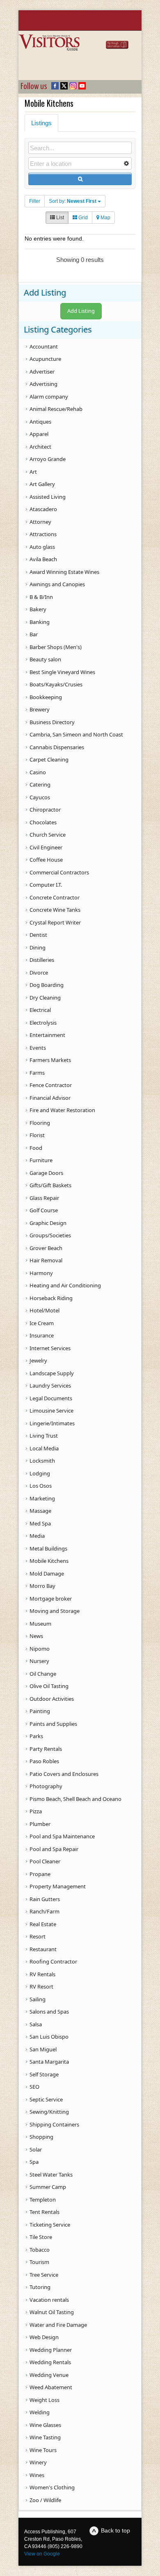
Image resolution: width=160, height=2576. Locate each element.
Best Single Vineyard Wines (62, 672)
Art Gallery (42, 484)
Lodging (40, 1473)
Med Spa (40, 1523)
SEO (34, 2087)
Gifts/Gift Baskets (50, 1185)
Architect (40, 447)
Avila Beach (43, 559)
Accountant (44, 346)
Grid (82, 218)
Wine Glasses (45, 2425)
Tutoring (40, 2287)
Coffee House (46, 860)
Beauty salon (45, 659)
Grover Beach (46, 1248)
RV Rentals (42, 1974)
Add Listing (81, 311)
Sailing (38, 1999)
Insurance (42, 1335)
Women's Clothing (52, 2487)
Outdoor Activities (52, 1699)
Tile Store (41, 2237)
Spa (34, 2162)
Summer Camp (48, 2187)
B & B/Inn (41, 597)
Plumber (40, 1824)
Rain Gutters (45, 1899)
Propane (40, 1874)
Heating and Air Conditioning (65, 1285)
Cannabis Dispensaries (57, 747)
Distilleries (42, 960)
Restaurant (43, 1949)
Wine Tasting (45, 2437)
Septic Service (46, 2099)
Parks (36, 1736)
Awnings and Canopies (57, 584)
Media (37, 1536)
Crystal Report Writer (55, 922)
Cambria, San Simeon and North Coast (76, 734)
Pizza (36, 1811)
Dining (38, 947)
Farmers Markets (50, 1060)
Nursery (39, 1661)
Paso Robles (44, 1761)
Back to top (115, 2530)
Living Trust (44, 1436)
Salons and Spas (49, 2012)
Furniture (41, 1160)
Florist (37, 1135)
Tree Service (44, 2275)
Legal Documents (51, 1398)
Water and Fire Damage (58, 2325)
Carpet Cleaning (49, 759)
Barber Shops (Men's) (56, 647)
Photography (46, 1786)
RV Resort (41, 1986)
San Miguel (43, 2049)
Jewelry (38, 1360)
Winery (38, 2462)
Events (38, 1048)
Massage (40, 1511)
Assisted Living (48, 497)
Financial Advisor (50, 1098)
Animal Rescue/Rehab (56, 409)
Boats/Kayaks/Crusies (56, 684)
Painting (40, 1711)
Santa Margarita (49, 2062)
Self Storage (44, 2074)
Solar (36, 2149)
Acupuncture (45, 359)
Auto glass (42, 547)
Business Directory (52, 722)
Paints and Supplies (53, 1724)
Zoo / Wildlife (45, 2500)
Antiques (40, 422)
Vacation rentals (49, 2300)
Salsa (36, 2024)
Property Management (58, 1886)
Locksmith (42, 1461)
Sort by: (73, 201)
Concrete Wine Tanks (55, 910)
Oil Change (43, 1674)
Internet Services (50, 1348)
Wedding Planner (51, 2350)
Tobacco (40, 2250)
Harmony (41, 1273)
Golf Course (44, 1210)
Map (105, 218)
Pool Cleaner (45, 1861)
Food (36, 1148)
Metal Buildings (48, 1548)
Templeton (43, 2200)
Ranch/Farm (45, 1911)
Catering (40, 784)
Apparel (39, 434)
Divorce (39, 973)
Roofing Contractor (53, 1961)
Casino (38, 772)
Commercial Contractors (59, 872)
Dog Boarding (47, 985)
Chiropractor (45, 810)
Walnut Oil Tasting (52, 2312)
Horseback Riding (51, 1298)
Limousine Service (51, 1411)
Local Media (44, 1448)
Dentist (38, 935)
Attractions (43, 534)
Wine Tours (43, 2450)
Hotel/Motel (45, 1310)
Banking (40, 622)
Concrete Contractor (55, 897)
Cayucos (40, 797)
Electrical (40, 1010)
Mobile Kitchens (49, 1561)
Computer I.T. (46, 885)
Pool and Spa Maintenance (62, 1836)
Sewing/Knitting (49, 2112)
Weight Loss (45, 2400)
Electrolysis (43, 1023)
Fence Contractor (51, 1085)
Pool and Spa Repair (54, 1849)
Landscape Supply (52, 1373)
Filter (35, 201)
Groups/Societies (50, 1235)
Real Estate (43, 1924)
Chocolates (43, 822)
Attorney (40, 522)
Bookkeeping (46, 697)
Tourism (39, 2262)
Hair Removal (46, 1260)
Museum (40, 1624)
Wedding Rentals (50, 2362)
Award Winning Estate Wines (64, 572)
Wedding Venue (49, 2375)
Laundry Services (50, 1385)
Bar (34, 634)
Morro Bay (42, 1586)
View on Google (42, 2554)
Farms (37, 1073)
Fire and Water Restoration (62, 1110)
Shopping (41, 2137)
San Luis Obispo (49, 2037)
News (36, 1636)
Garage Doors (46, 1173)
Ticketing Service (50, 2225)
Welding (40, 2412)
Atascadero (43, 509)
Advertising (43, 384)
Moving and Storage (55, 1611)
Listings (41, 123)
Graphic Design (48, 1223)
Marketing (42, 1498)
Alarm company (49, 397)
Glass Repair (44, 1198)
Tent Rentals (45, 2212)
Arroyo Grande (48, 459)
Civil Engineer (46, 847)
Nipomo (40, 1649)
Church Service (48, 835)
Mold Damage (47, 1574)
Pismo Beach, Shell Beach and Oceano (75, 1799)
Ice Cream (42, 1323)
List (59, 218)
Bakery (38, 609)
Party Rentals (46, 1749)
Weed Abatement (51, 2387)
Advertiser (42, 372)
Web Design (44, 2337)
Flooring (40, 1123)
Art (33, 472)
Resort (38, 1936)
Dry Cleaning (45, 998)
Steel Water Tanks (51, 2175)
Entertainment (47, 1035)
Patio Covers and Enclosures (64, 1774)
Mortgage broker (51, 1599)
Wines (37, 2475)
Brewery (40, 709)
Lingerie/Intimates (52, 1423)
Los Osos (41, 1486)
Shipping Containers (54, 2124)
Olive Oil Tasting (49, 1686)
